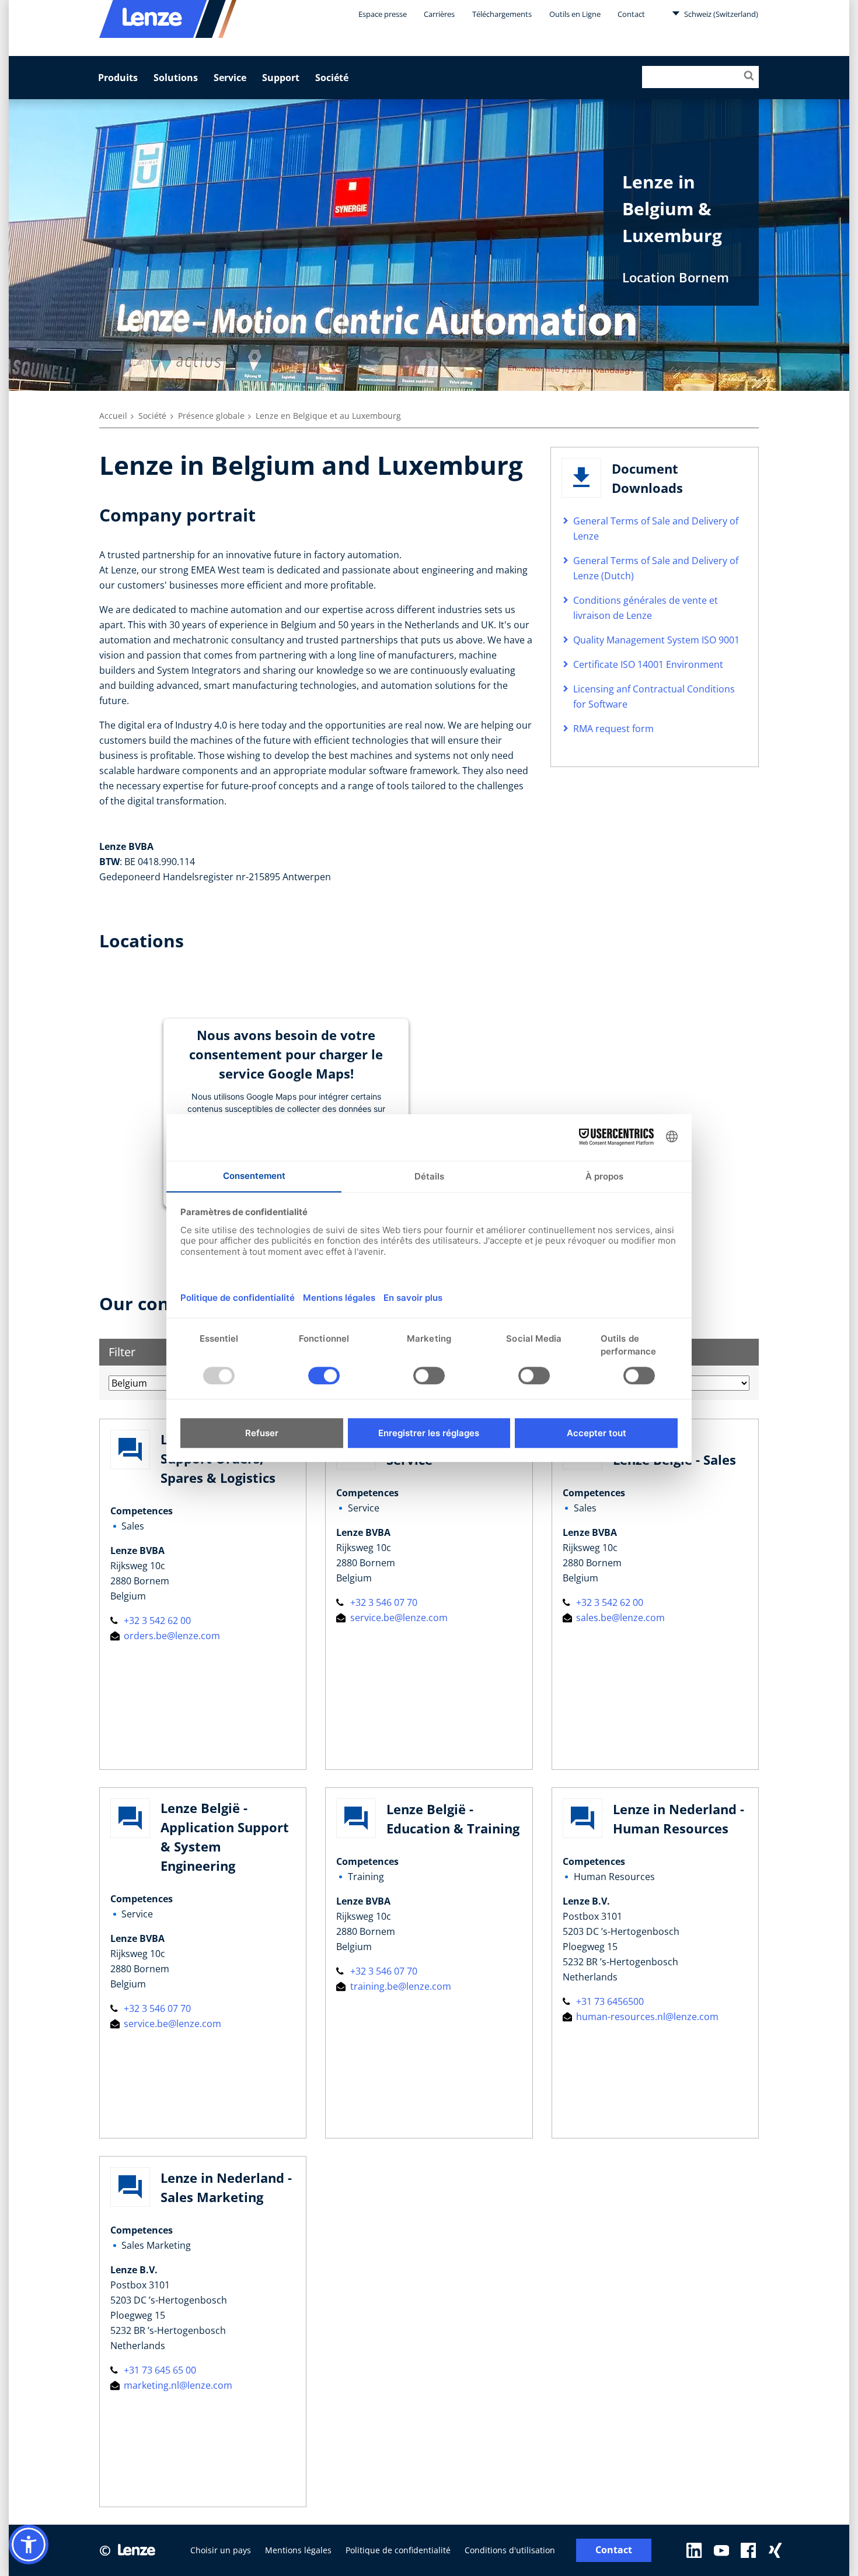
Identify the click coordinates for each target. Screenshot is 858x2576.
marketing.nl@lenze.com (177, 2385)
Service (230, 78)
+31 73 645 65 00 (159, 2370)
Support (281, 78)
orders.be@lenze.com (171, 1636)
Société (332, 78)
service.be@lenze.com (397, 1618)
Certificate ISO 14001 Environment (648, 664)
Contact (631, 14)
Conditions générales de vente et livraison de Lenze (646, 608)
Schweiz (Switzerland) (720, 14)
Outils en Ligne (575, 14)
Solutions (176, 78)
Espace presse (383, 14)
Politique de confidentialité (398, 2550)
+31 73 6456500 (609, 2001)
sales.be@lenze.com (619, 1618)
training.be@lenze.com (399, 1986)
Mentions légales (298, 2550)
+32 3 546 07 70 (382, 1602)
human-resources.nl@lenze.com (646, 2017)
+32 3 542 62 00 (156, 1620)
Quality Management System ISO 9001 (656, 640)
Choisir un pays (221, 2550)
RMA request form (613, 729)
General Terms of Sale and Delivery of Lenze (656, 528)
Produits (118, 78)
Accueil (113, 416)
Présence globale (211, 416)
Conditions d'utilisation (510, 2550)
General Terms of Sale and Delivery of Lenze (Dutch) (656, 568)
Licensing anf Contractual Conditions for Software (654, 696)
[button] (29, 2544)
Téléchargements (502, 14)
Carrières (439, 14)
